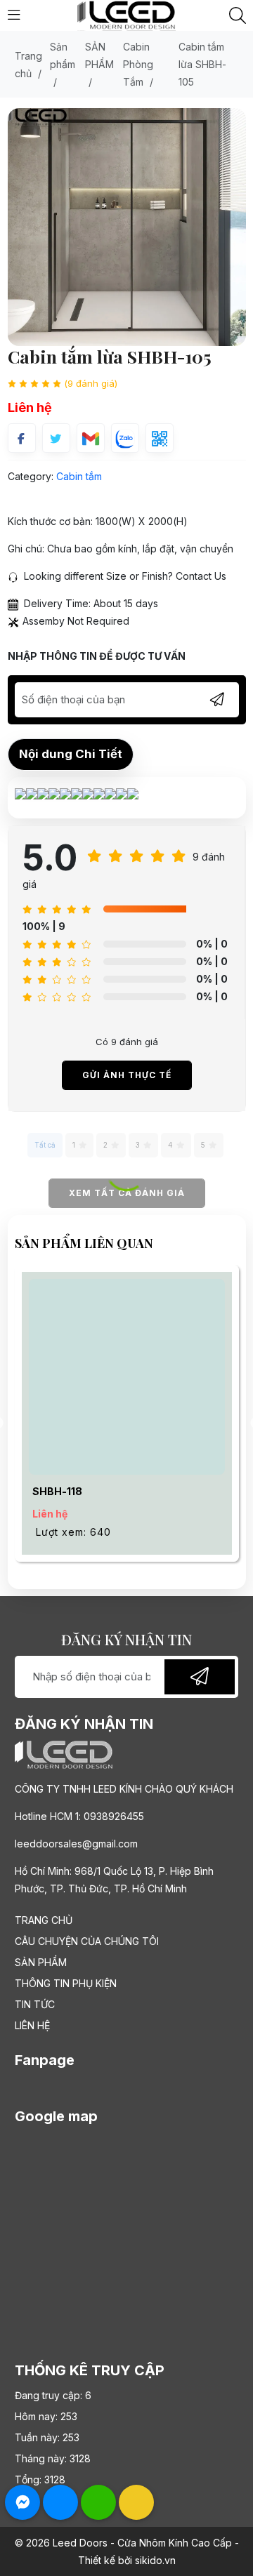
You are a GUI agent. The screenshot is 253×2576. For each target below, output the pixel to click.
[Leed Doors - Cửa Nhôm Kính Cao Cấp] (126, 14)
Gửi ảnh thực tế (127, 1075)
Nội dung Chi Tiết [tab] (71, 754)
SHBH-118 (57, 1491)
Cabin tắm (79, 476)
